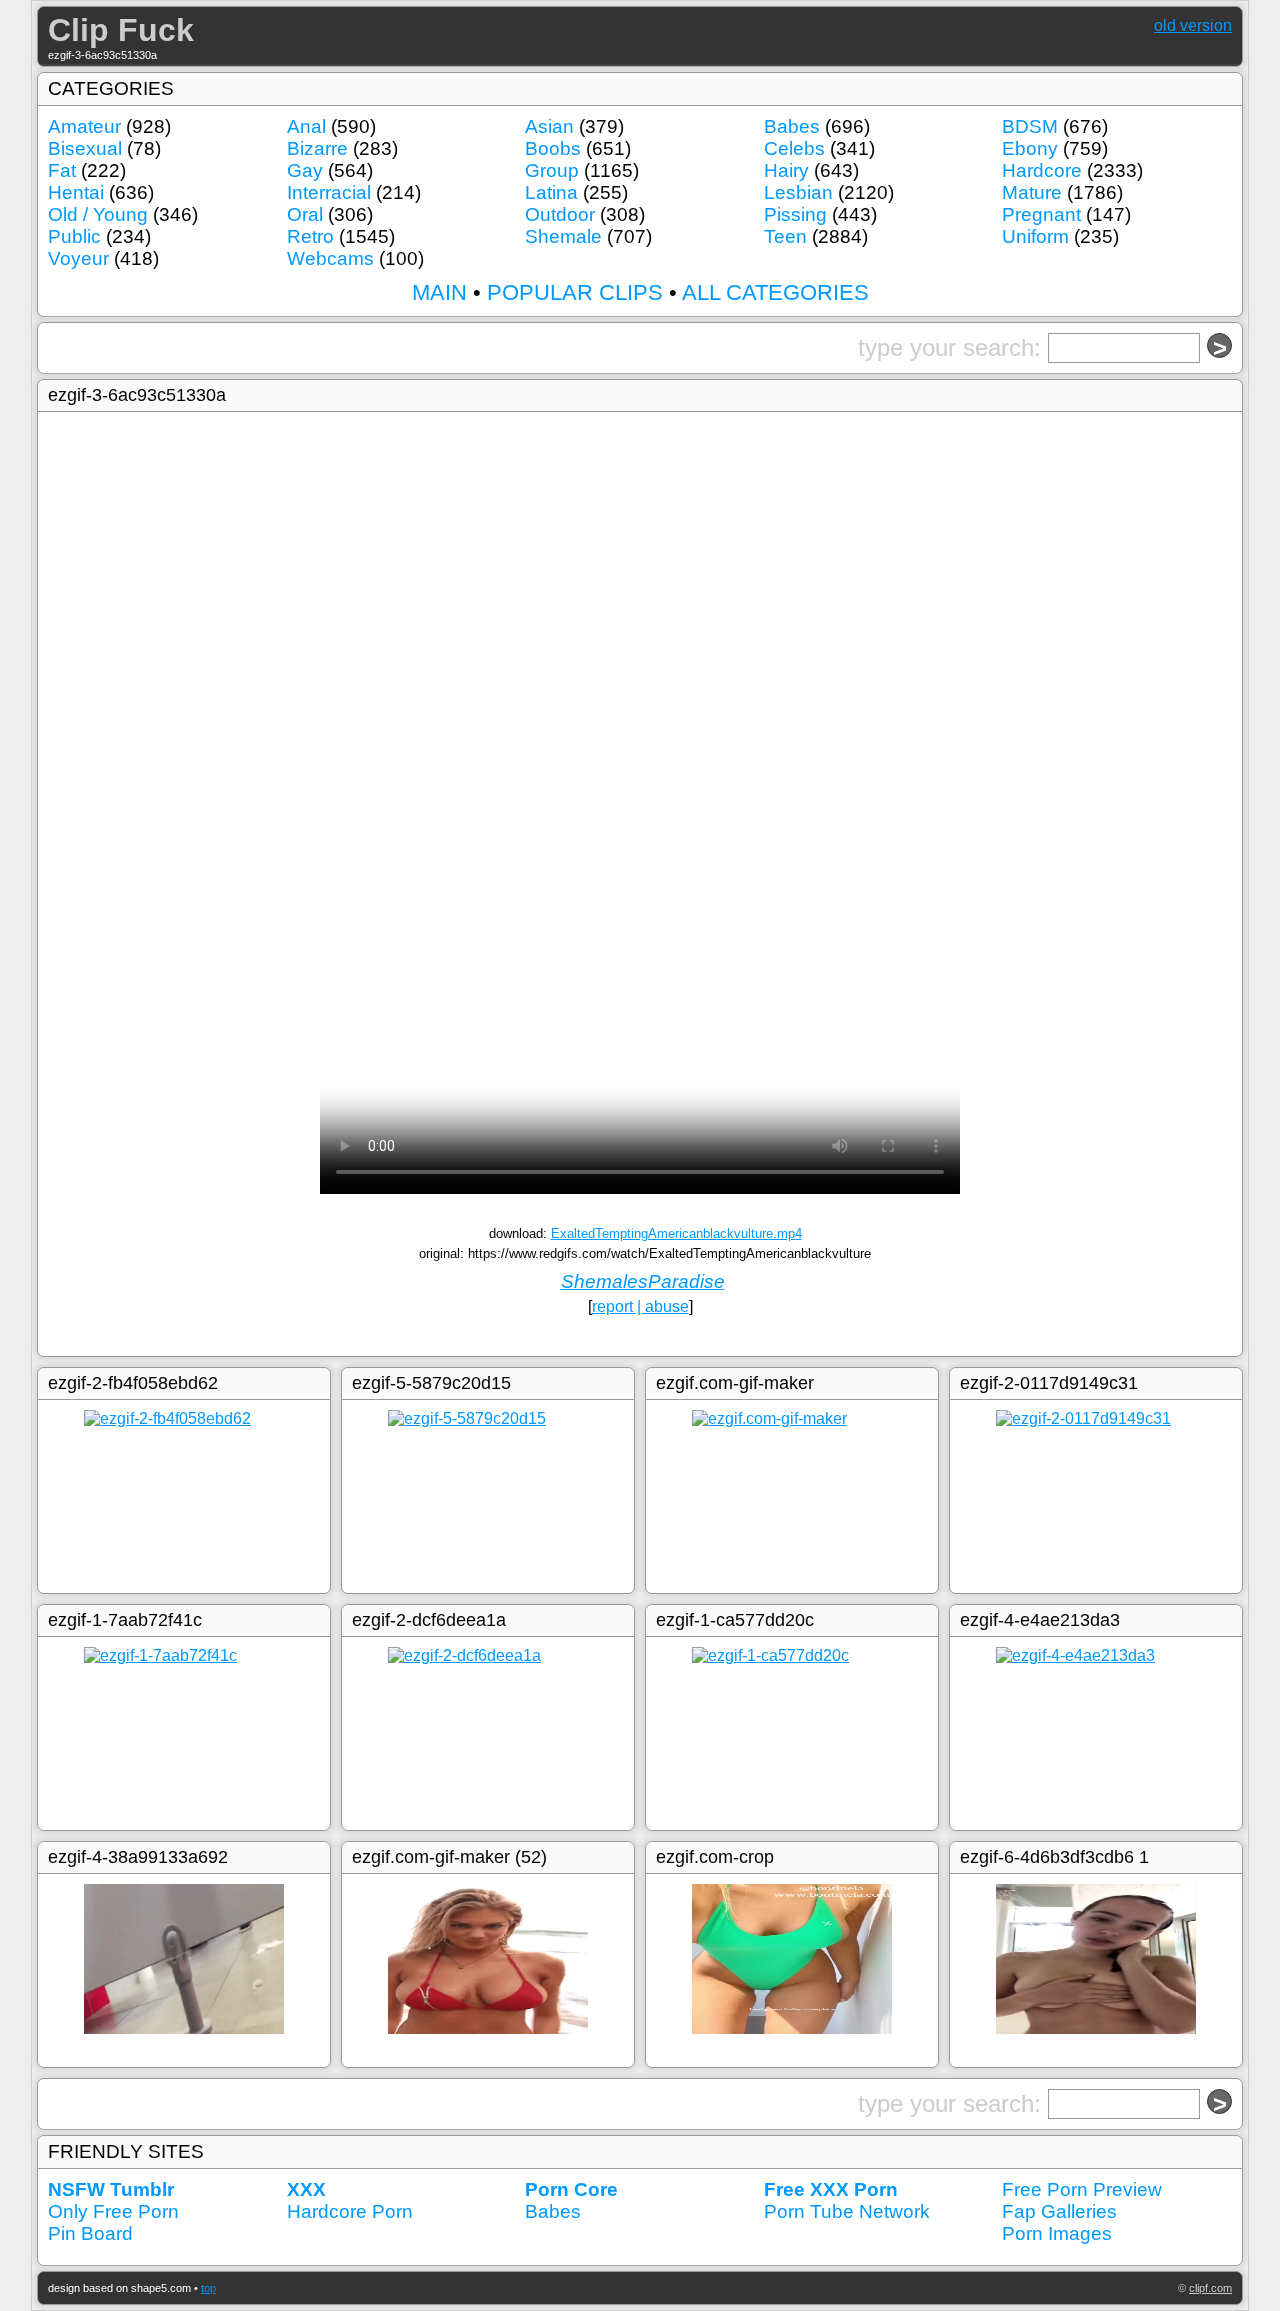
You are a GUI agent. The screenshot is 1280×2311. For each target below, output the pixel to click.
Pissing (795, 214)
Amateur (84, 126)
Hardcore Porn (350, 2211)
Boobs (553, 148)
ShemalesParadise (643, 1281)
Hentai (76, 192)
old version (1193, 25)
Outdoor (560, 214)
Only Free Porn (113, 2211)
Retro (310, 236)
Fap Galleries (1059, 2211)
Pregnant (1041, 214)
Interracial (329, 192)
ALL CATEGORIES (775, 292)
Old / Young (98, 214)
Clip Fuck (121, 30)
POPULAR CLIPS (575, 292)
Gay (305, 170)
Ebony (1030, 148)
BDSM (1030, 126)
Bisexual (85, 148)
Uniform (1035, 236)
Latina (551, 192)
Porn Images (1057, 2233)
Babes (792, 126)
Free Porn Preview (1082, 2189)
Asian (549, 126)
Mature (1032, 192)
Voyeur (78, 258)
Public (74, 236)
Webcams (330, 258)
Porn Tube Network (847, 2211)
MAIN (439, 292)
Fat (62, 170)
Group (552, 170)
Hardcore (1042, 170)
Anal (306, 126)
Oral (305, 214)
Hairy (786, 170)
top (208, 2288)
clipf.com (1210, 2288)
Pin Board (90, 2233)
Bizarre (317, 148)
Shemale (563, 236)
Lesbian (798, 192)
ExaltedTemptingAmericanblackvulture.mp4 (676, 1233)
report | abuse (640, 1306)
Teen (785, 236)
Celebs (794, 148)
